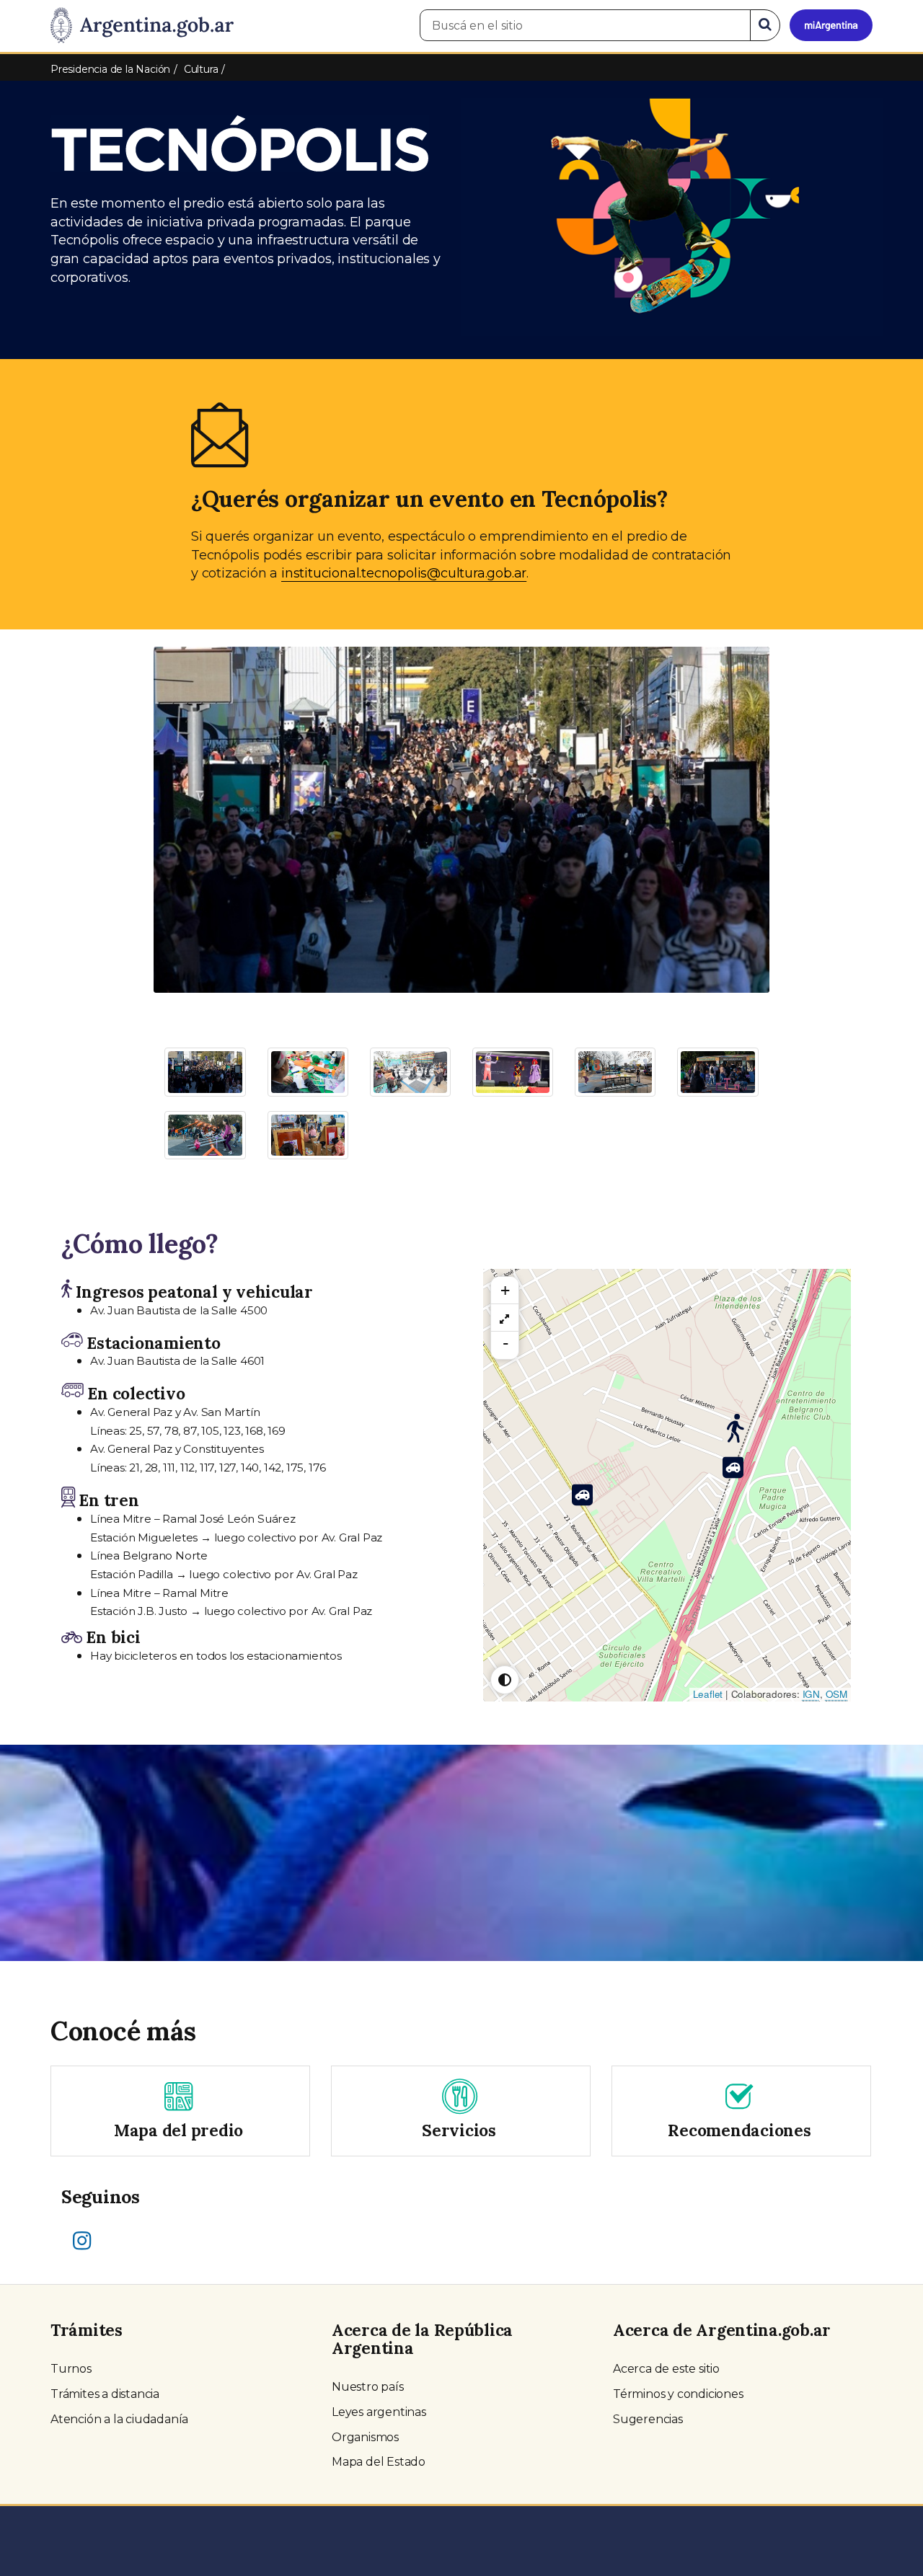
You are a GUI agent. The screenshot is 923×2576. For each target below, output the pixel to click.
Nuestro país (368, 2387)
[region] (505, 1318)
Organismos (365, 2437)
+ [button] (505, 1290)
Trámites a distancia (105, 2394)
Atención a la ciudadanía (119, 2419)
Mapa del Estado (379, 2462)
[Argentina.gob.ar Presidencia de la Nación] (142, 26)
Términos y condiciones (678, 2394)
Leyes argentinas (379, 2412)
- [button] (505, 1343)
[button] (200, 805)
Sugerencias (648, 2419)
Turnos (71, 2369)
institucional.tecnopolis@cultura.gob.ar (404, 573)
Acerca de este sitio (666, 2369)
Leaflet (708, 1694)
